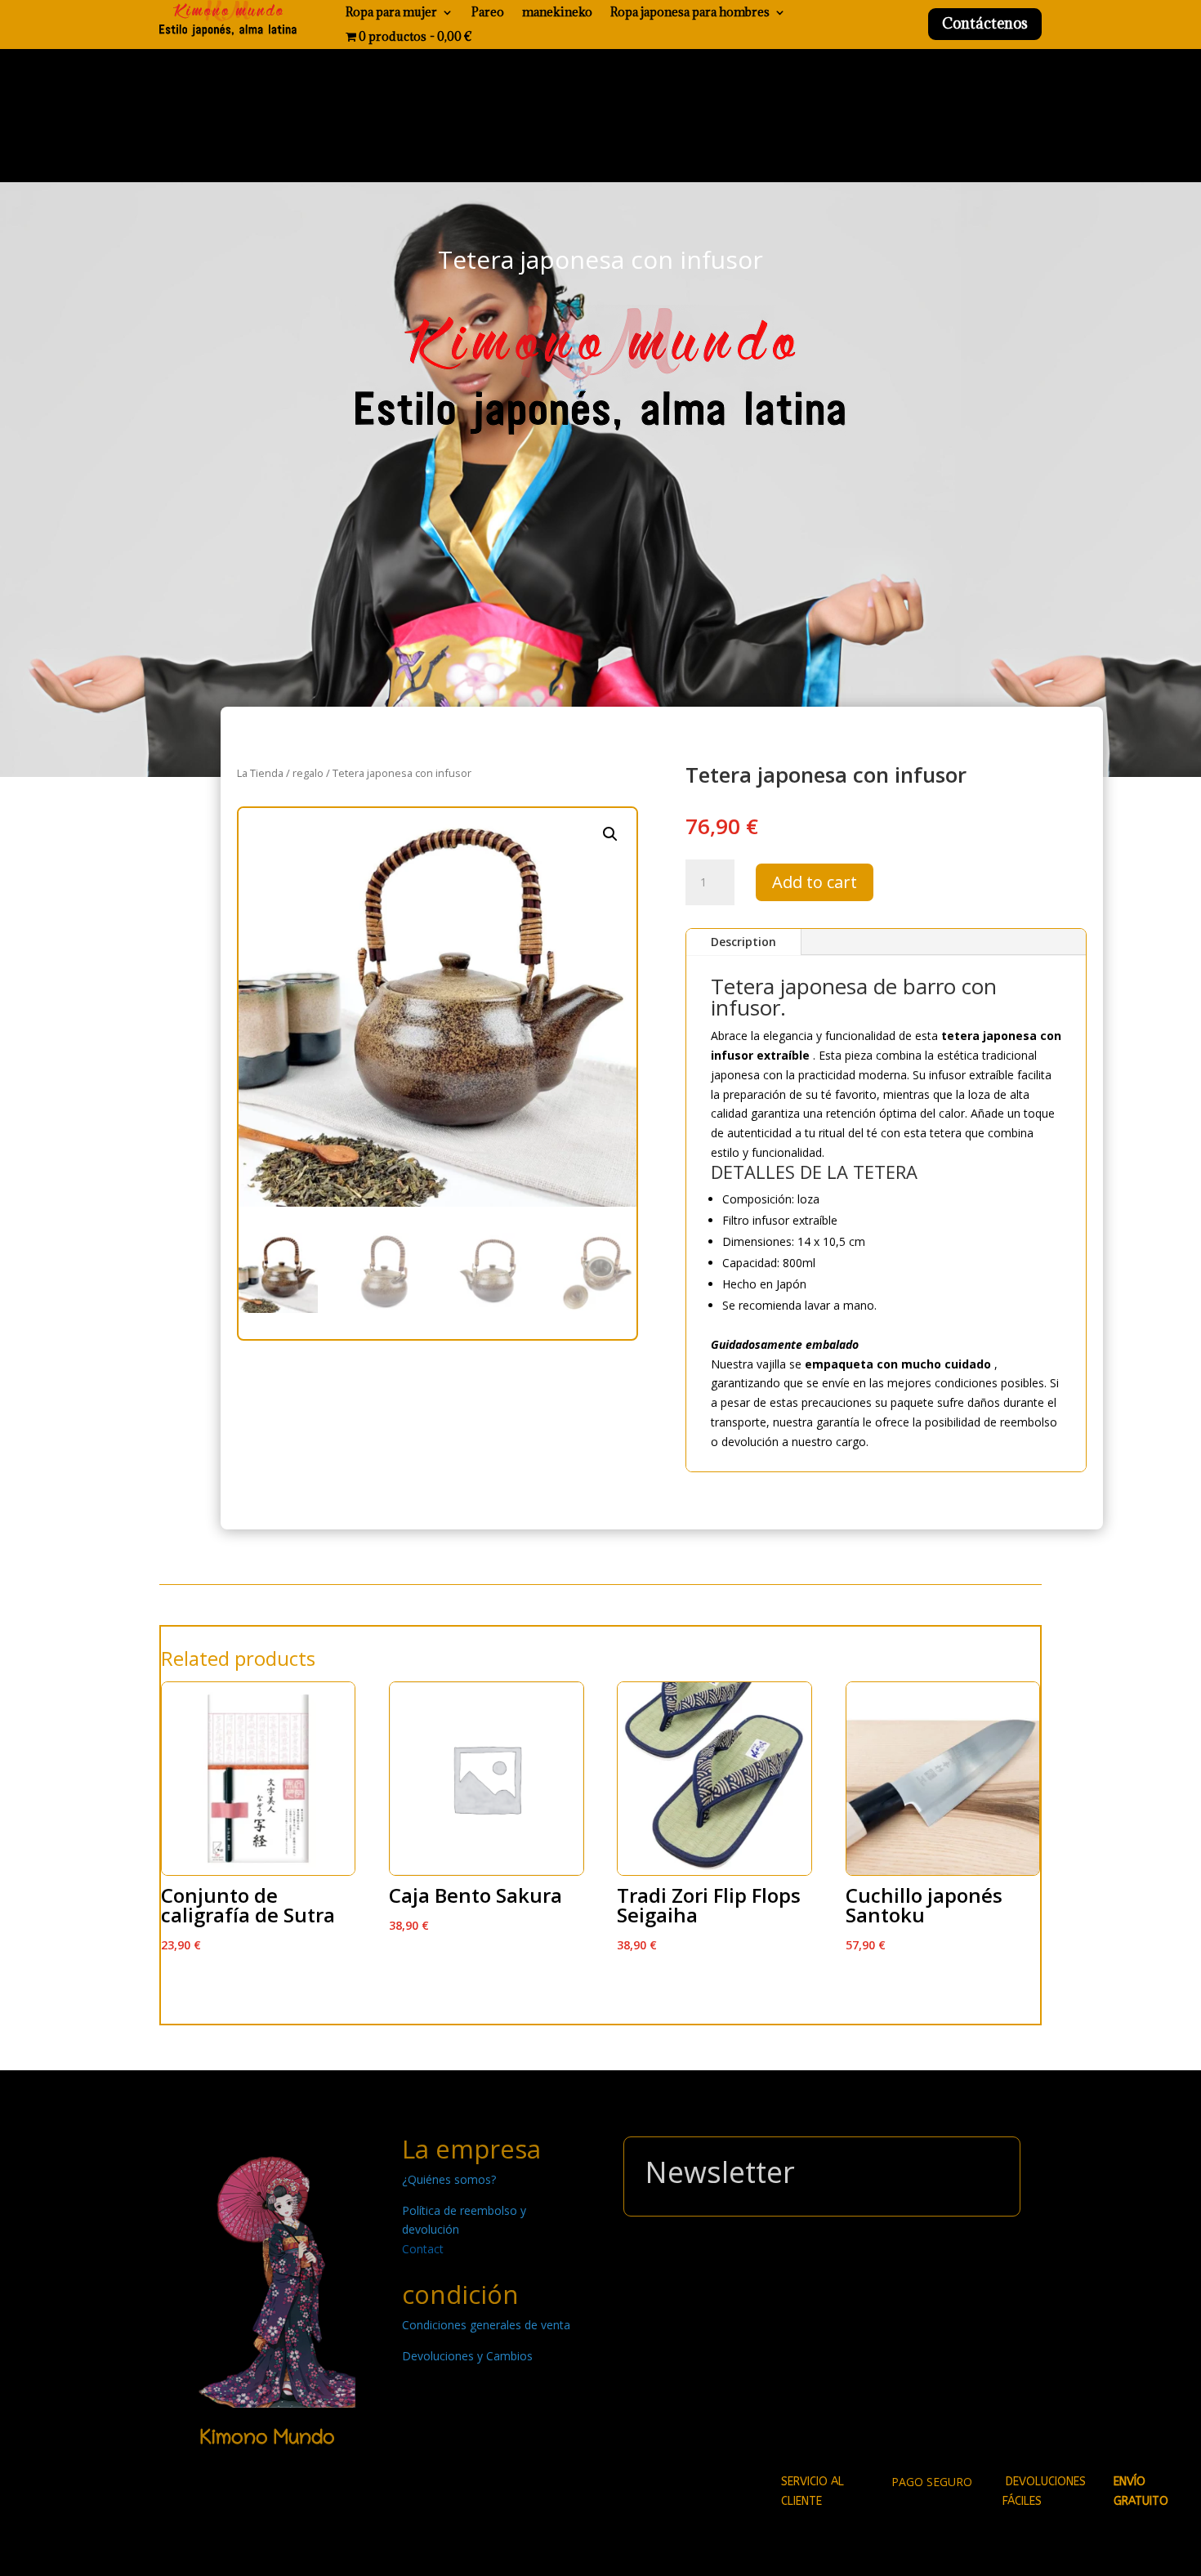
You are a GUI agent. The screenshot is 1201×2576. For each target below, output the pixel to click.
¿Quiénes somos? (449, 2179)
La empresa (471, 2149)
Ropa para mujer (391, 13)
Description (743, 942)
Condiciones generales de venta (486, 2325)
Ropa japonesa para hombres (690, 13)
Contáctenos (985, 23)
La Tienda (260, 773)
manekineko (557, 13)
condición (460, 2294)
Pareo (488, 13)
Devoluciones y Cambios (467, 2356)
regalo (308, 773)
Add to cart (815, 882)
